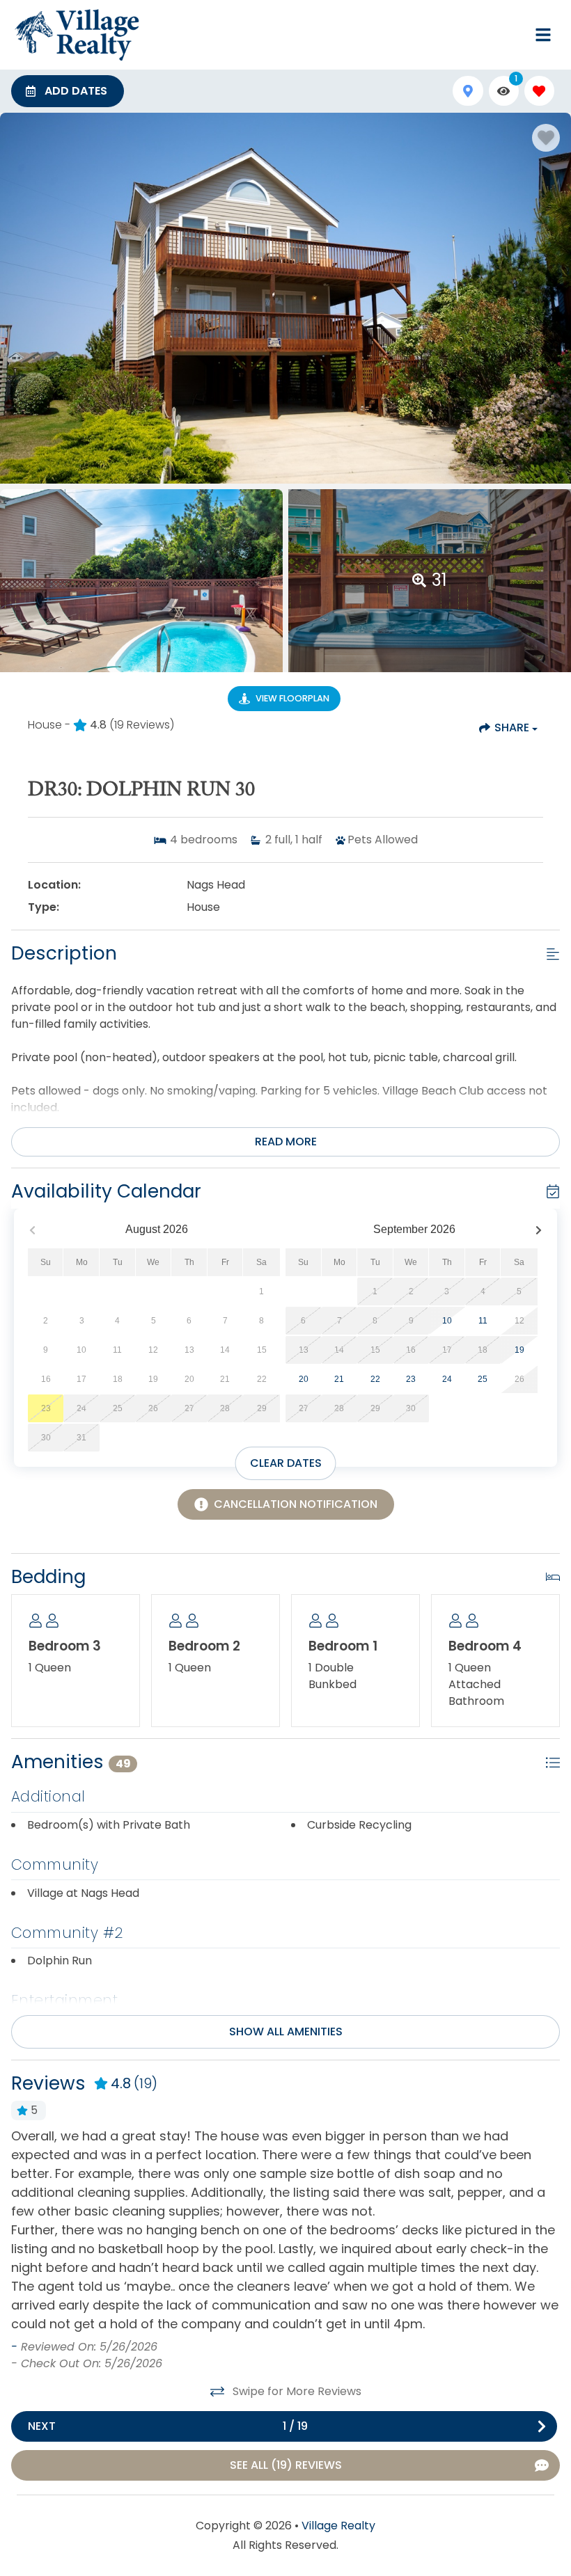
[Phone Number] (510, 35)
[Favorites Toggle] (539, 91)
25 (483, 1379)
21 (339, 1379)
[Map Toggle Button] (468, 91)
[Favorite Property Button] (546, 138)
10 (447, 1321)
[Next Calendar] (539, 1230)
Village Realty (338, 2526)
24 (447, 1379)
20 (304, 1379)
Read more (286, 1142)
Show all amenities (286, 2032)
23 (411, 1379)
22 (375, 1379)
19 (519, 1350)
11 (483, 1321)
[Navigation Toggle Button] (543, 35)
